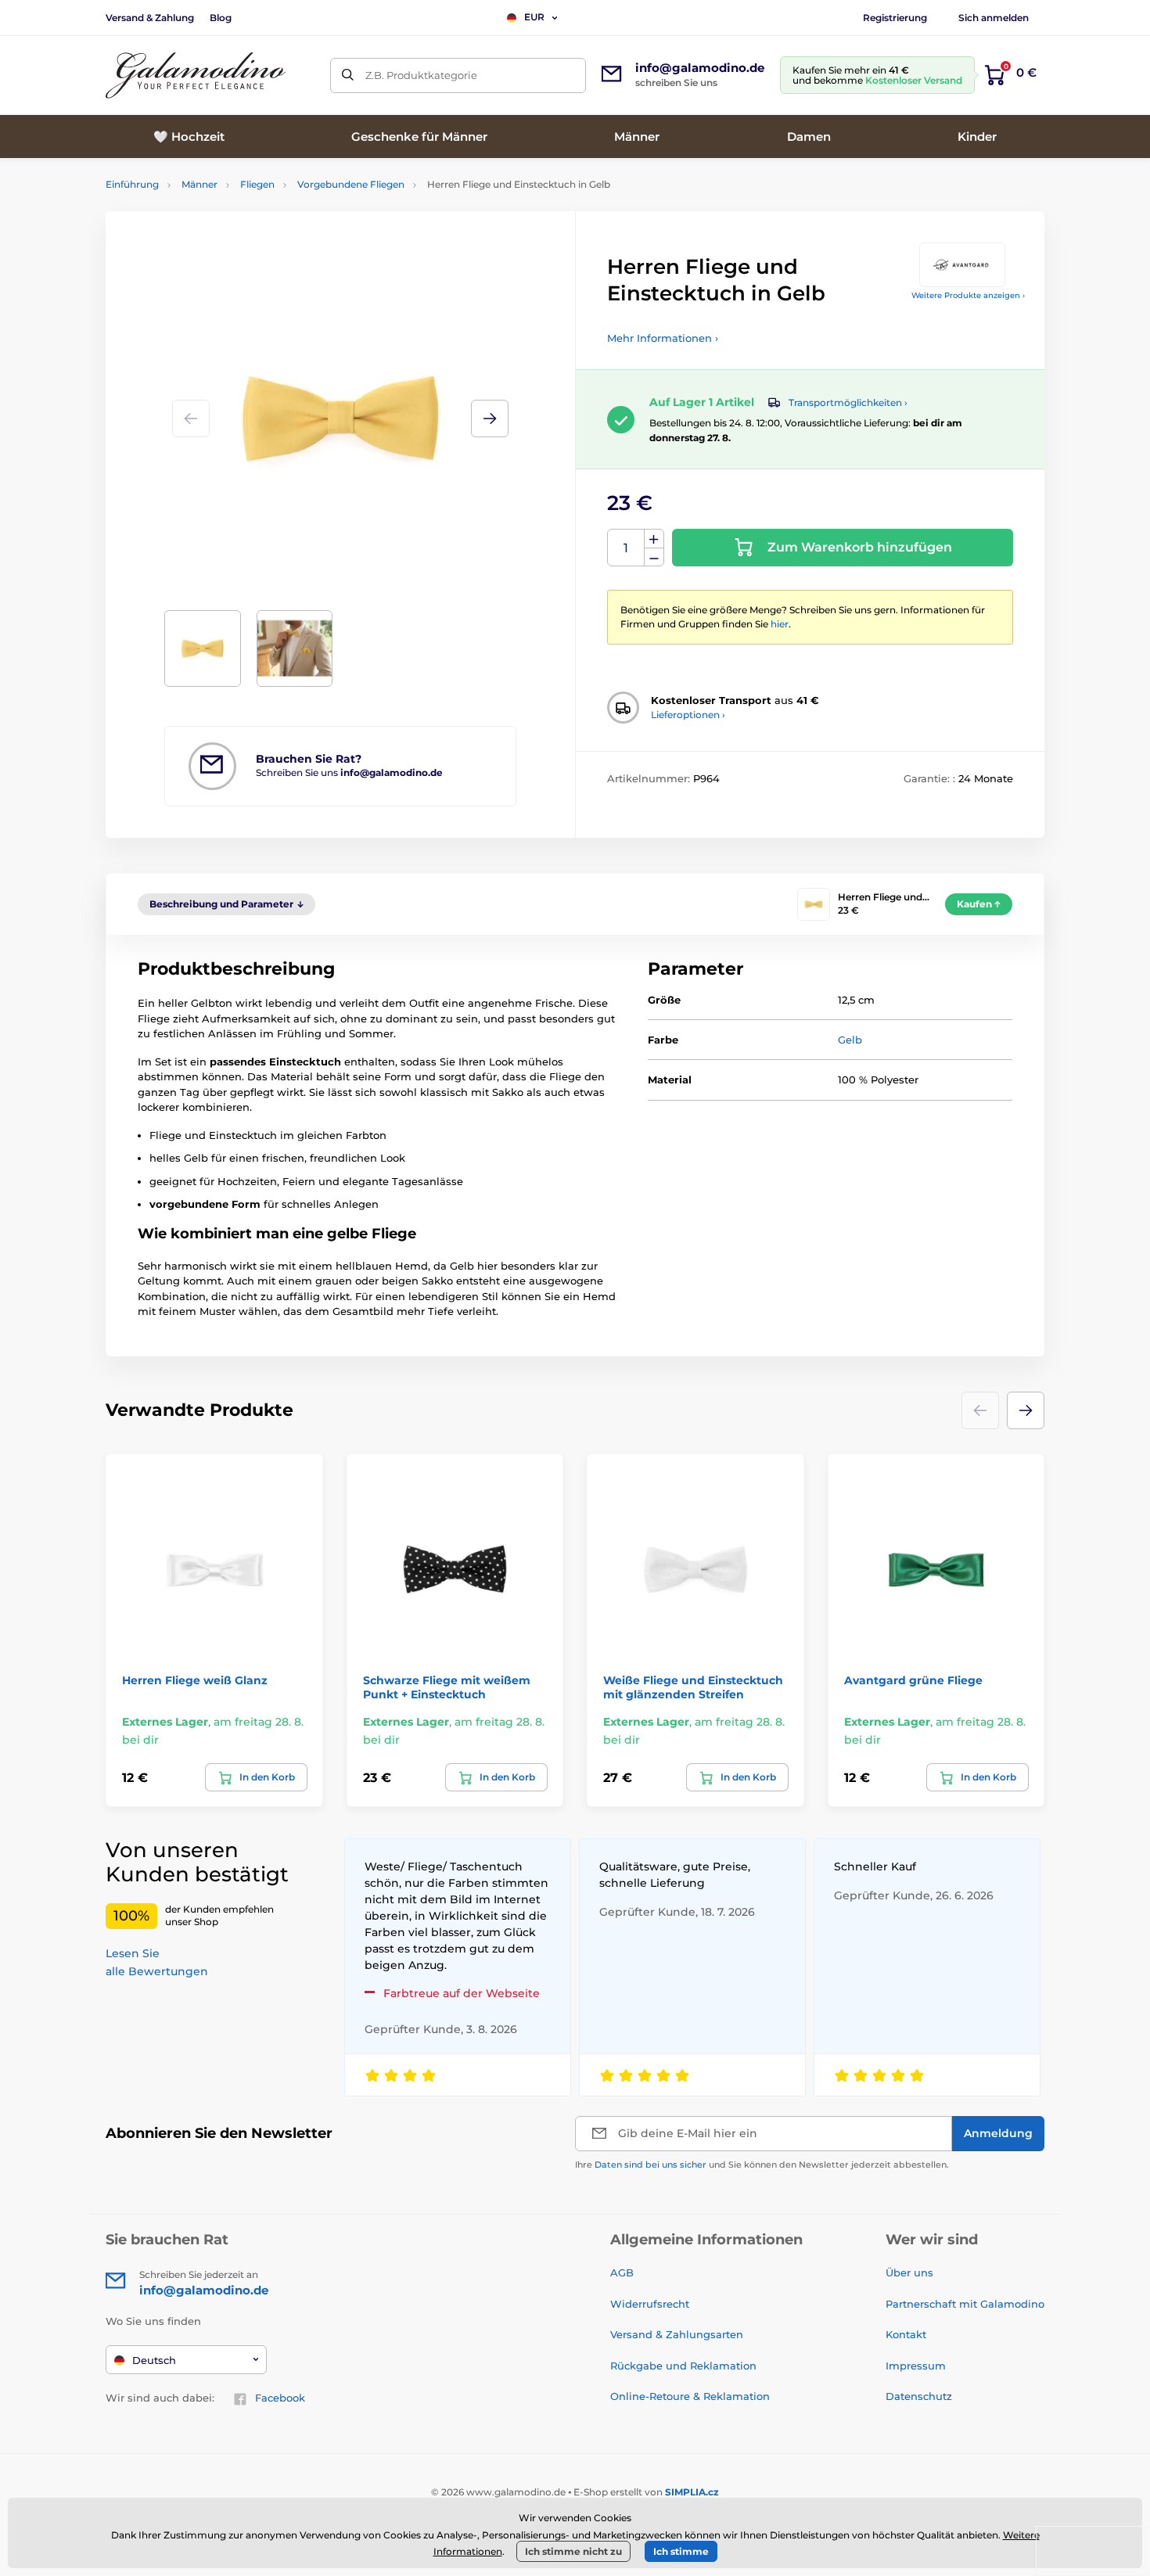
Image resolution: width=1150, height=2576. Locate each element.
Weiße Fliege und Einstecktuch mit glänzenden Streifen (693, 1687)
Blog (221, 18)
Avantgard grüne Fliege (913, 1680)
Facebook (280, 2398)
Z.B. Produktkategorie (421, 75)
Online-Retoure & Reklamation (690, 2396)
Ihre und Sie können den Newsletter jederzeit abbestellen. (762, 2165)
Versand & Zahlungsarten (677, 2334)
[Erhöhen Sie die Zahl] (654, 539)
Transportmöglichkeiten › (848, 402)
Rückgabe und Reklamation (683, 2366)
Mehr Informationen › (663, 338)
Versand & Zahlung (150, 18)
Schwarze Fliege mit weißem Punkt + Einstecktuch (447, 1687)
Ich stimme (681, 2551)
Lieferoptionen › (688, 715)
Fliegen (257, 184)
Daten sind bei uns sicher (650, 2165)
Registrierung (895, 18)
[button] (490, 419)
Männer (199, 184)
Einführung (132, 184)
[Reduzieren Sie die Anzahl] (654, 557)
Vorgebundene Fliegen (351, 184)
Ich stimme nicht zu (573, 2551)
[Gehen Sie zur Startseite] (196, 75)
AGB (622, 2272)
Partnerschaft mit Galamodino (965, 2304)
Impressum (916, 2366)
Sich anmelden (994, 18)
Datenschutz (919, 2396)
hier (780, 624)
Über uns (909, 2272)
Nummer (626, 548)
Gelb (850, 1040)
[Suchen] (348, 75)
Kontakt (906, 2334)
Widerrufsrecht (650, 2304)
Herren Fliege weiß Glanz (195, 1680)
